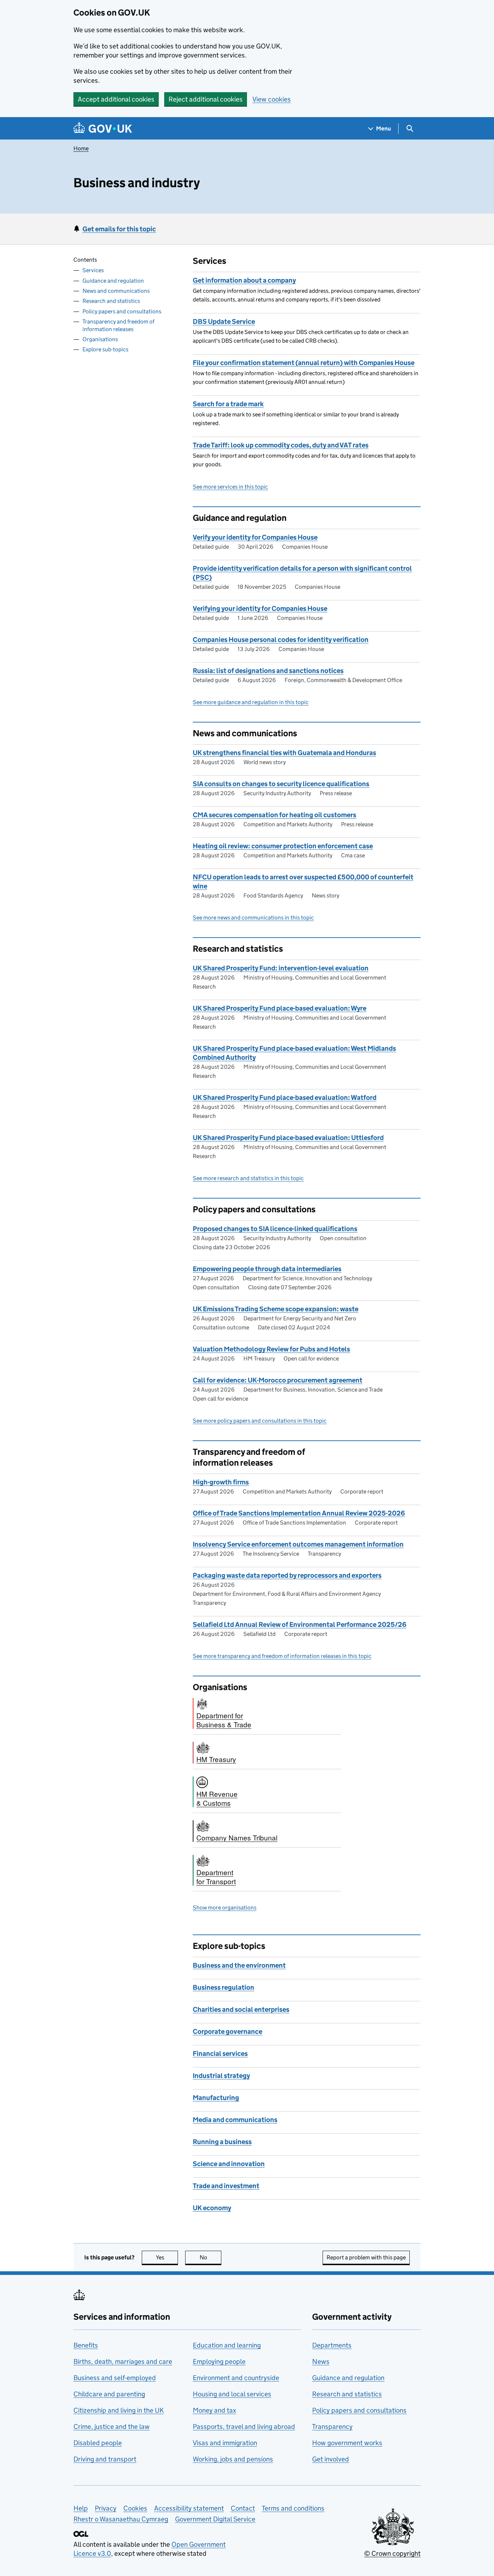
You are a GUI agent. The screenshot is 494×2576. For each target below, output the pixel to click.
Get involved (331, 2459)
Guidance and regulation (113, 281)
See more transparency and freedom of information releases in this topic (282, 1656)
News (321, 2361)
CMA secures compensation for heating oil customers (274, 815)
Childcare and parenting (109, 2394)
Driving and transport (105, 2459)
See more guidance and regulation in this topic (251, 702)
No (210, 2257)
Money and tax (214, 2410)
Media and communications (235, 2120)
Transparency (332, 2427)
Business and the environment (239, 1965)
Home (81, 148)
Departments (332, 2345)
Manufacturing (216, 2098)
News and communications (116, 291)
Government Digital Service (215, 2519)
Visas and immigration (225, 2443)
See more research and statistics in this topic (248, 1178)
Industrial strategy (221, 2076)
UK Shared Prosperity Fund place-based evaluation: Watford (285, 1098)
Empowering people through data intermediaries (267, 1269)
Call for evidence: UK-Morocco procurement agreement (278, 1380)
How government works (347, 2443)
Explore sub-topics (105, 349)
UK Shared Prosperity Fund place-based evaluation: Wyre (280, 1008)
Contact (243, 2508)
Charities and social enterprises (241, 2009)
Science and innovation (229, 2164)
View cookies (272, 99)
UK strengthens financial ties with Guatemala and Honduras (284, 753)
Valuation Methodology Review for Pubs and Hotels (271, 1349)
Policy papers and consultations (122, 311)
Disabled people (98, 2443)
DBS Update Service (224, 322)
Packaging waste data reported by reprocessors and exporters (287, 1575)
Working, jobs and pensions (233, 2459)
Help (81, 2508)
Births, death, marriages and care (123, 2361)
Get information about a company (244, 280)
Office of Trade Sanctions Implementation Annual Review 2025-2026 (299, 1513)
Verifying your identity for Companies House (260, 608)
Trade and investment (226, 2186)
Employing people (219, 2361)
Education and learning (227, 2345)
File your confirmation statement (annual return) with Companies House (304, 363)
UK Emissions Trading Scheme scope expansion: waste (276, 1309)
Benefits (86, 2345)
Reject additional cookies (206, 99)
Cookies (135, 2508)
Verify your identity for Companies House (255, 537)
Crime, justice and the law (112, 2427)
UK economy (212, 2208)
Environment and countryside (236, 2378)
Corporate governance (227, 2031)
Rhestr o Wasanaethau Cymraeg (121, 2519)
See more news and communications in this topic (253, 918)
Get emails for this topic (119, 229)
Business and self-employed (115, 2378)
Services (93, 271)
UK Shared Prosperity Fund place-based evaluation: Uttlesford (288, 1138)
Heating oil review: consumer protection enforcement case (283, 846)
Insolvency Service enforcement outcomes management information (298, 1544)
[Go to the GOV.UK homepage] (103, 128)
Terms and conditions (293, 2508)
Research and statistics (111, 301)
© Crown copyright (392, 2553)
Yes (167, 2257)
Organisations (100, 339)
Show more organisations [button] (225, 1908)
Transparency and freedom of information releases (118, 325)
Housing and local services (232, 2394)
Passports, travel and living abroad (244, 2427)
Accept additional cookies (116, 99)
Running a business (222, 2142)
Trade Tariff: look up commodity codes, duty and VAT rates (281, 445)
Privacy (106, 2508)
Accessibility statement (189, 2508)
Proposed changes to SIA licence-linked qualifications (275, 1229)
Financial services (220, 2054)
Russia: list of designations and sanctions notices (268, 671)
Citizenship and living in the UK (119, 2410)
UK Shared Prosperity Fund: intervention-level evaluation (281, 968)
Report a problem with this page (366, 2257)
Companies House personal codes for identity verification (281, 640)
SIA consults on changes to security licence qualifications (281, 784)
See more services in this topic (230, 487)
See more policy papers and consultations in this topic (260, 1421)
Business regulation (223, 1987)
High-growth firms (221, 1482)
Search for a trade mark (228, 404)
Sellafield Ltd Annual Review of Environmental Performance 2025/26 (300, 1625)
